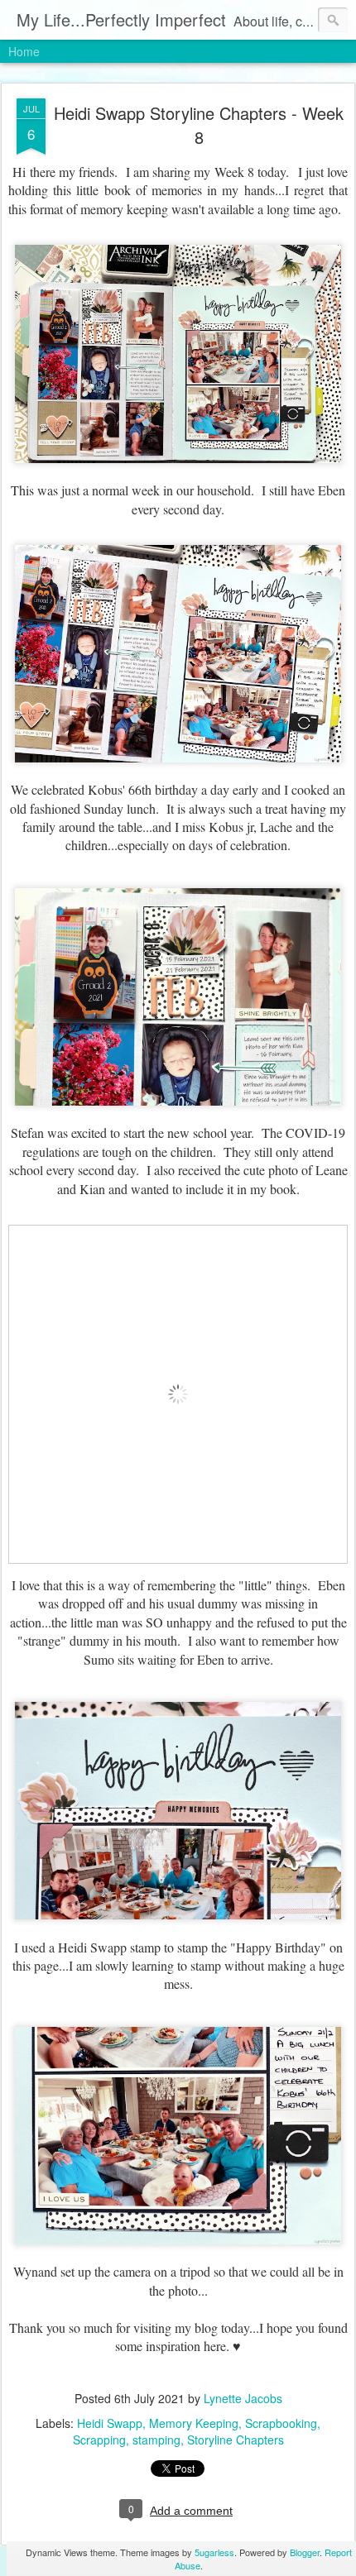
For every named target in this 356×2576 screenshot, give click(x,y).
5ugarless (214, 2552)
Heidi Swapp (110, 2423)
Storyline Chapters (236, 2440)
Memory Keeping (194, 2423)
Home (24, 51)
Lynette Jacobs (243, 2398)
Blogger (305, 2552)
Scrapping (99, 2440)
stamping (156, 2440)
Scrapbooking (281, 2423)
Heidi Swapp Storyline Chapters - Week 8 (199, 125)
